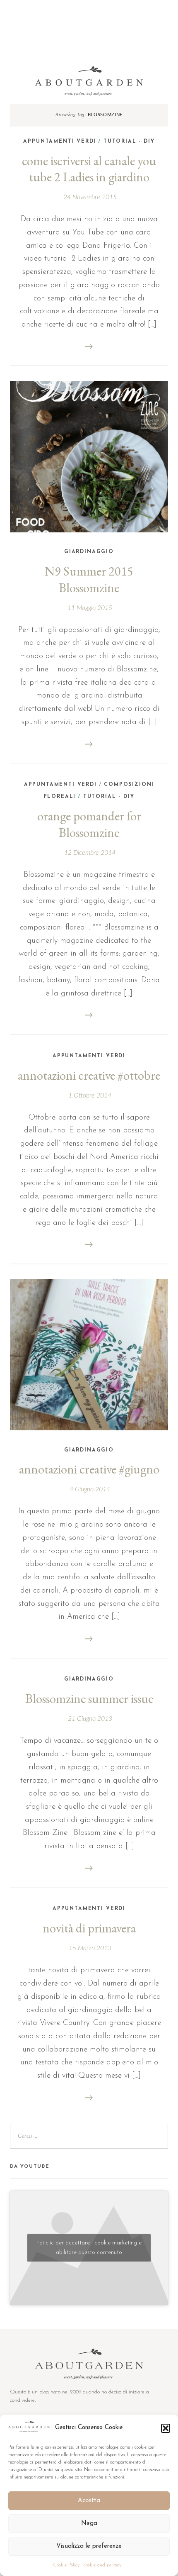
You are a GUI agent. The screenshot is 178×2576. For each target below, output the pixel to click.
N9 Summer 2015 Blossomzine (89, 579)
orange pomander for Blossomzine (89, 824)
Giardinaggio (89, 552)
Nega (89, 2524)
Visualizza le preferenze (89, 2546)
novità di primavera (89, 1928)
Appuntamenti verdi (60, 141)
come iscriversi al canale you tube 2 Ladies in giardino (89, 169)
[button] (166, 2428)
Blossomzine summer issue (89, 1698)
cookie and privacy (102, 2565)
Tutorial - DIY (129, 141)
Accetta (89, 2501)
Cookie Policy (66, 2565)
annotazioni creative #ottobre (89, 1075)
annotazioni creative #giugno (89, 1469)
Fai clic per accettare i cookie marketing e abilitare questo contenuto (89, 2248)
